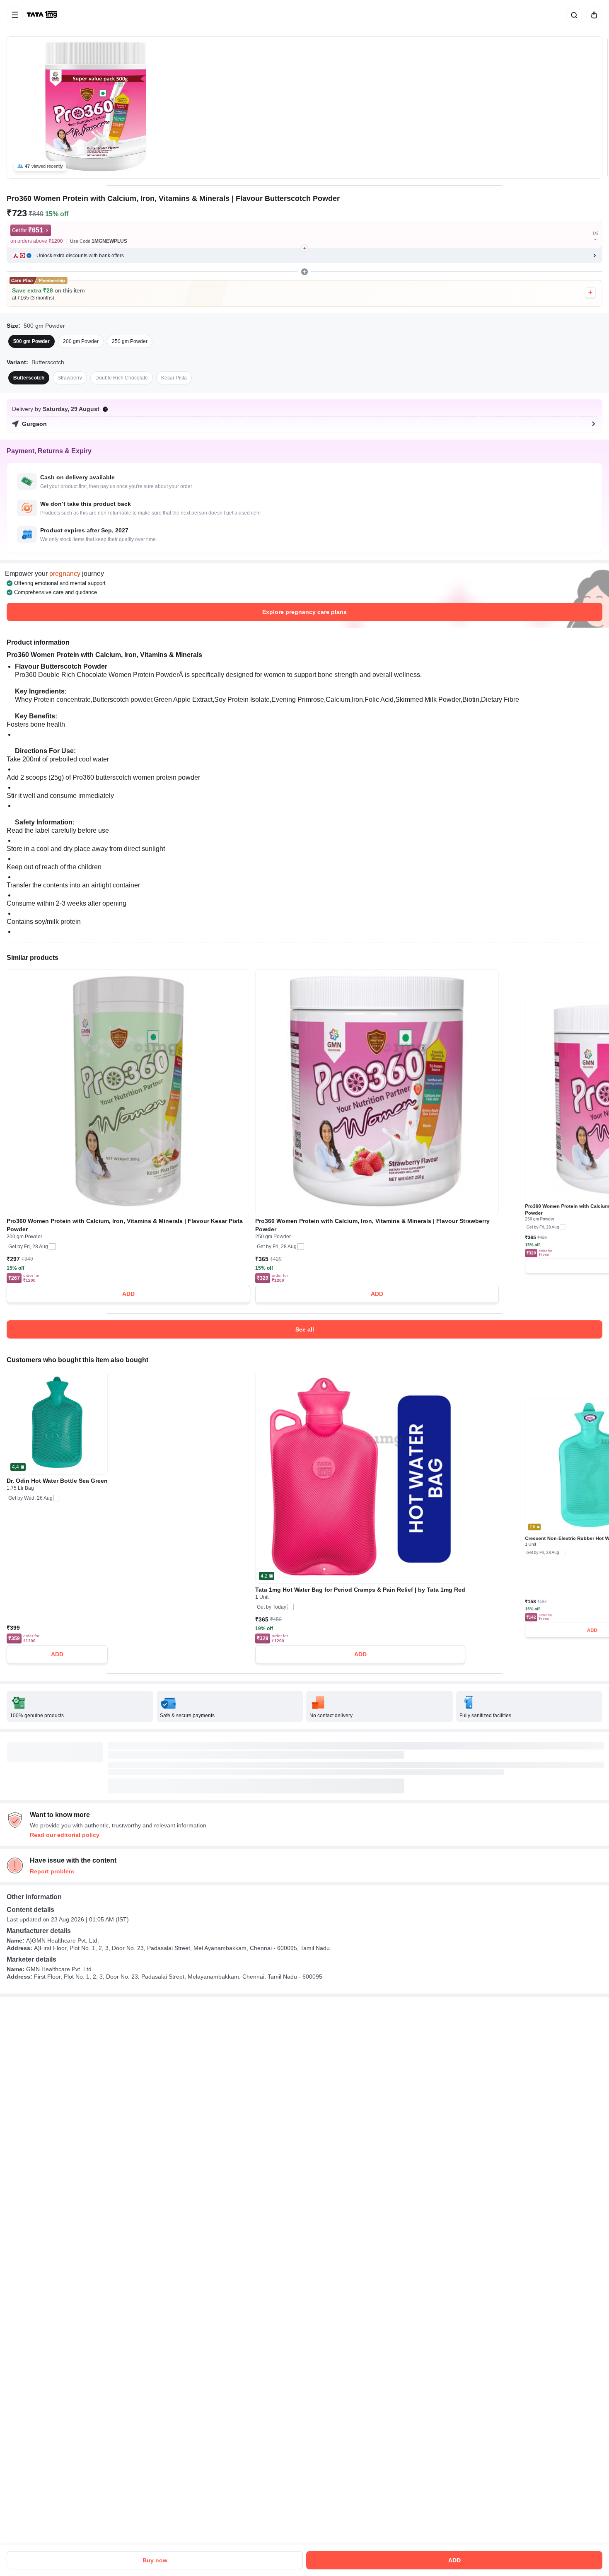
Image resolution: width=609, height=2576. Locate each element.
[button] (304, 256)
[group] (304, 108)
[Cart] (592, 15)
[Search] (573, 15)
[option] (31, 341)
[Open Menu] (15, 15)
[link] (43, 15)
